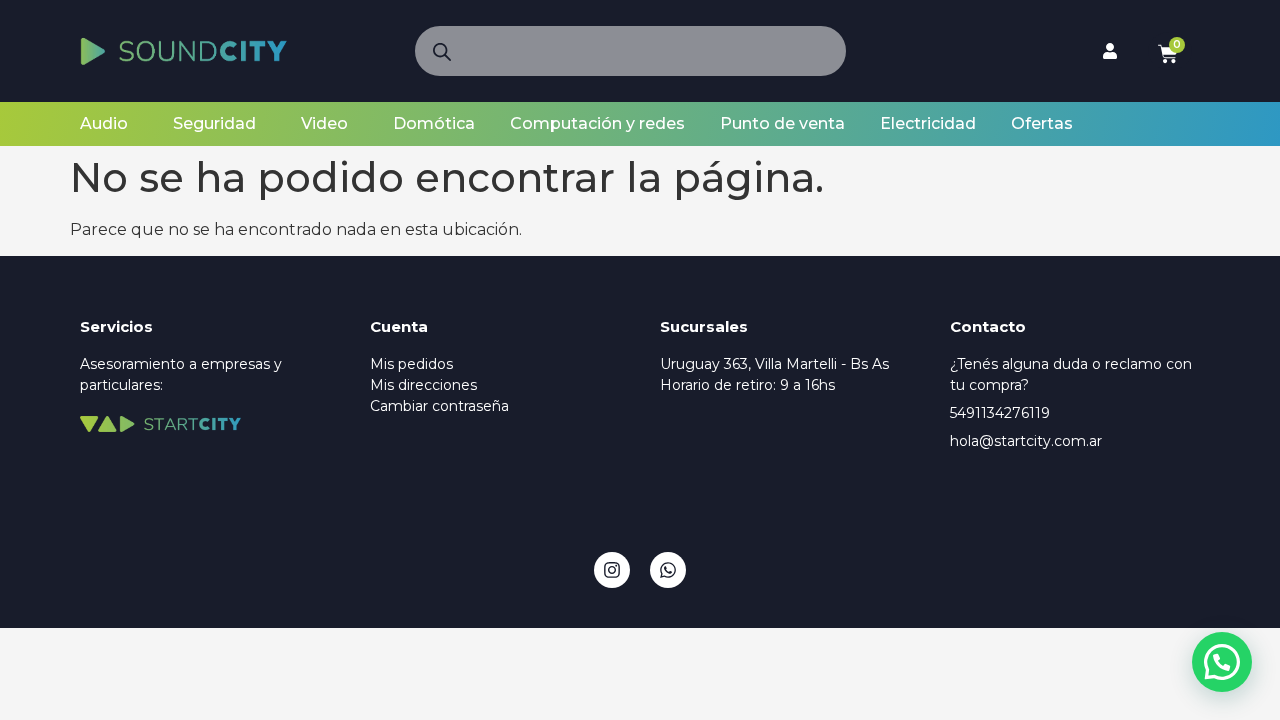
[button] (1222, 662)
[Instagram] (612, 570)
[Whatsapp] (668, 570)
